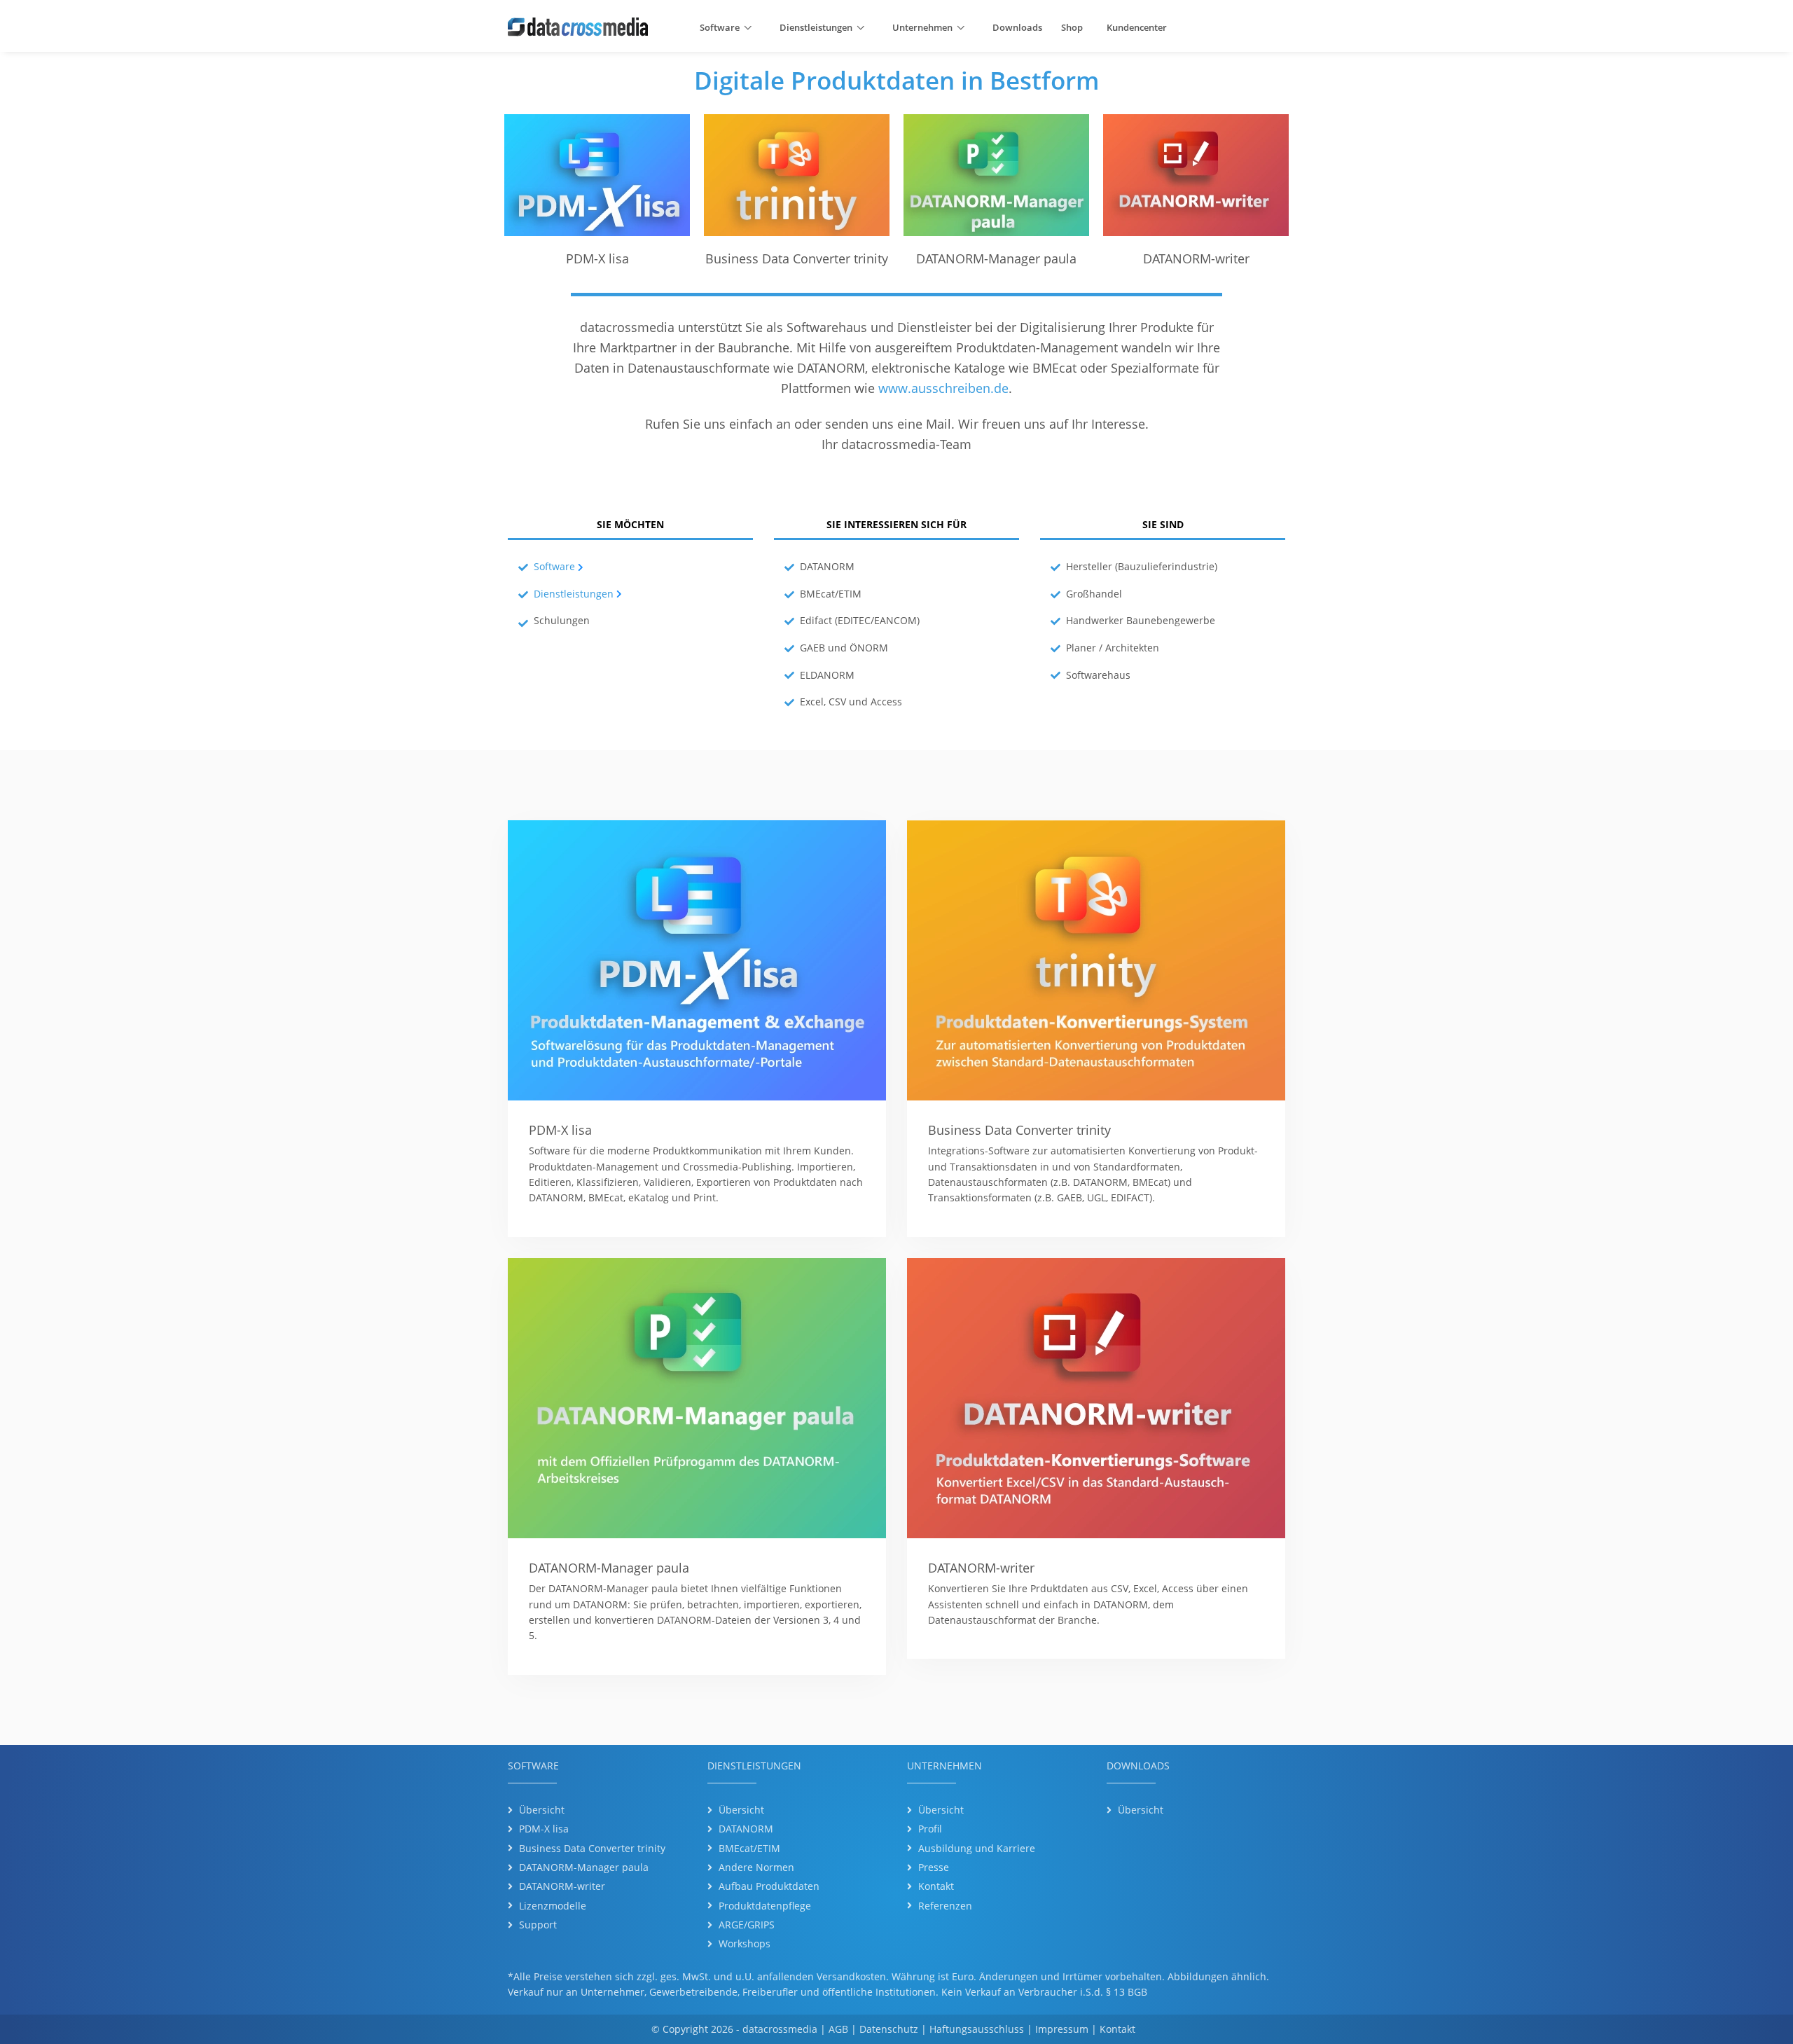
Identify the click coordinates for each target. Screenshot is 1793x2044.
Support (538, 1925)
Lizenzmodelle (553, 1906)
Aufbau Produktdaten (769, 1886)
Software (720, 27)
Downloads (1017, 27)
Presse (934, 1867)
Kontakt (936, 1886)
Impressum (1062, 2029)
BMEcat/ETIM (749, 1848)
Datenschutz (889, 2029)
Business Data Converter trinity (592, 1848)
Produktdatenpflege (765, 1906)
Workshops (745, 1943)
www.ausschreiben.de (943, 388)
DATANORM (746, 1829)
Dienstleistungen (816, 27)
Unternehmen (922, 27)
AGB (838, 2029)
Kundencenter (1137, 27)
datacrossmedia (780, 2029)
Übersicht (542, 1810)
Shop (1072, 27)
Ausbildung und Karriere (977, 1848)
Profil (930, 1829)
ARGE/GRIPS (747, 1925)
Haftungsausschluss (977, 2029)
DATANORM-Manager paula (584, 1867)
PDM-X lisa (544, 1829)
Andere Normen (756, 1867)
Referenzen (945, 1906)
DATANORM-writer (562, 1886)
